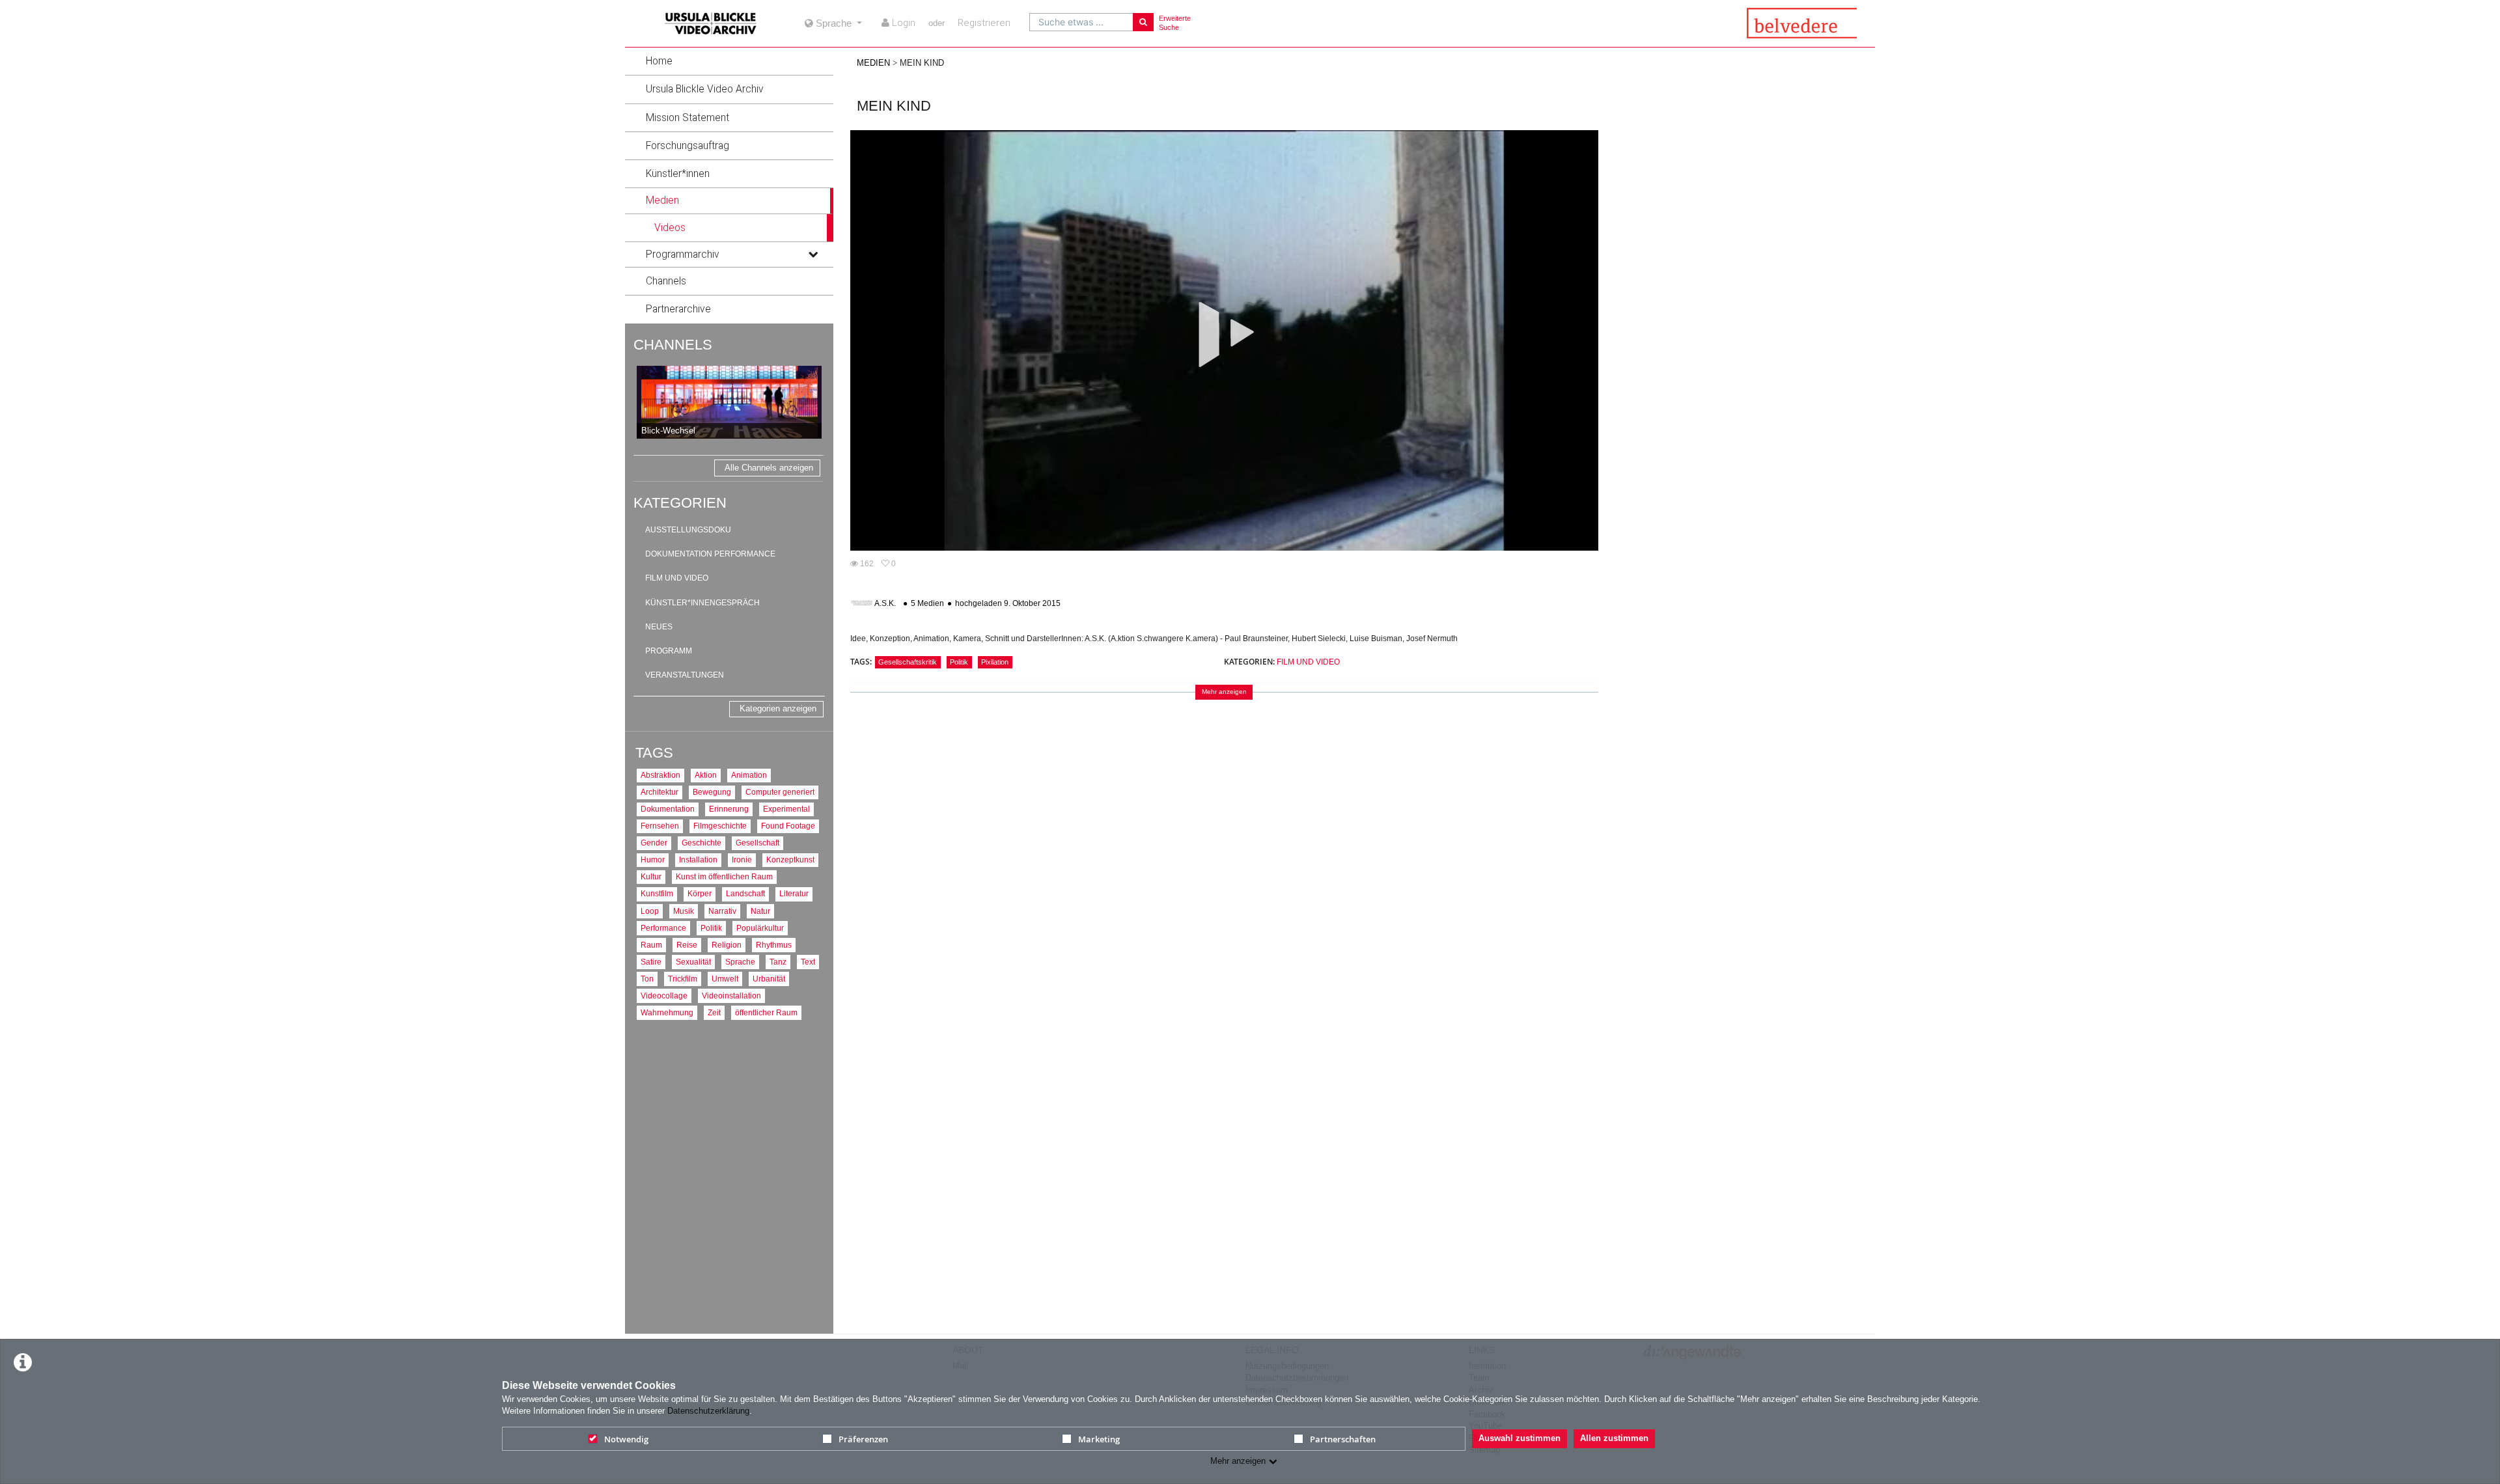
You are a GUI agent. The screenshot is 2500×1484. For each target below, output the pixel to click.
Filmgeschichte (720, 826)
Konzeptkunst (790, 859)
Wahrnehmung (667, 1012)
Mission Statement (687, 118)
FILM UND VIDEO (1308, 662)
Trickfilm (683, 979)
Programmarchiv (683, 254)
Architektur (660, 792)
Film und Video (677, 578)
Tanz (778, 962)
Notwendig (626, 1439)
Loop (650, 911)
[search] (1081, 22)
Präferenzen (863, 1439)
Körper (700, 893)
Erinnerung (729, 809)
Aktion (706, 775)
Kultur (651, 876)
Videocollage (664, 996)
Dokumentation (668, 809)
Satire (651, 962)
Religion (727, 945)
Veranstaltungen (685, 675)
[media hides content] (812, 200)
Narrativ (722, 911)
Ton (647, 979)
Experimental (786, 809)
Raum (651, 945)
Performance (663, 928)
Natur (760, 911)
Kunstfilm (657, 893)
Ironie (742, 859)
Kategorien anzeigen (778, 708)
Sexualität (693, 962)
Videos (670, 228)
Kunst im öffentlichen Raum (724, 876)
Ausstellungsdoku (688, 530)
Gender (654, 843)
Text (808, 962)
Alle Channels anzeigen (769, 468)
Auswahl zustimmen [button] (1520, 1438)
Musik (684, 911)
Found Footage (788, 826)
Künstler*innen (678, 174)
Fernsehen (660, 826)
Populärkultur (760, 928)
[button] (729, 61)
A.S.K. (885, 603)
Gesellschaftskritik (908, 662)
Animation (749, 775)
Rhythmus (774, 945)
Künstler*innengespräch (702, 603)
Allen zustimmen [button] (1614, 1438)
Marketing (1099, 1439)
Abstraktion (660, 775)
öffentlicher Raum (766, 1012)
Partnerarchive (678, 309)
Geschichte (701, 843)
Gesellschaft (757, 843)
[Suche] (1143, 22)
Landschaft (745, 893)
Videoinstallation (731, 996)
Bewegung (712, 792)
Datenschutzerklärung (708, 1411)
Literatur (794, 893)
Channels (666, 281)
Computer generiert (780, 792)
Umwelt (725, 979)
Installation (698, 859)
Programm (669, 651)
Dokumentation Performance (710, 554)
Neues (659, 627)
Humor (653, 859)
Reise (687, 945)
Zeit (714, 1012)
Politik (711, 928)
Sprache (740, 962)
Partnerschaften (1343, 1439)
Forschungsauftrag (687, 146)
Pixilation (995, 662)
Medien (662, 200)
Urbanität (769, 979)
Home (659, 61)
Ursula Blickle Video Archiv (705, 89)
